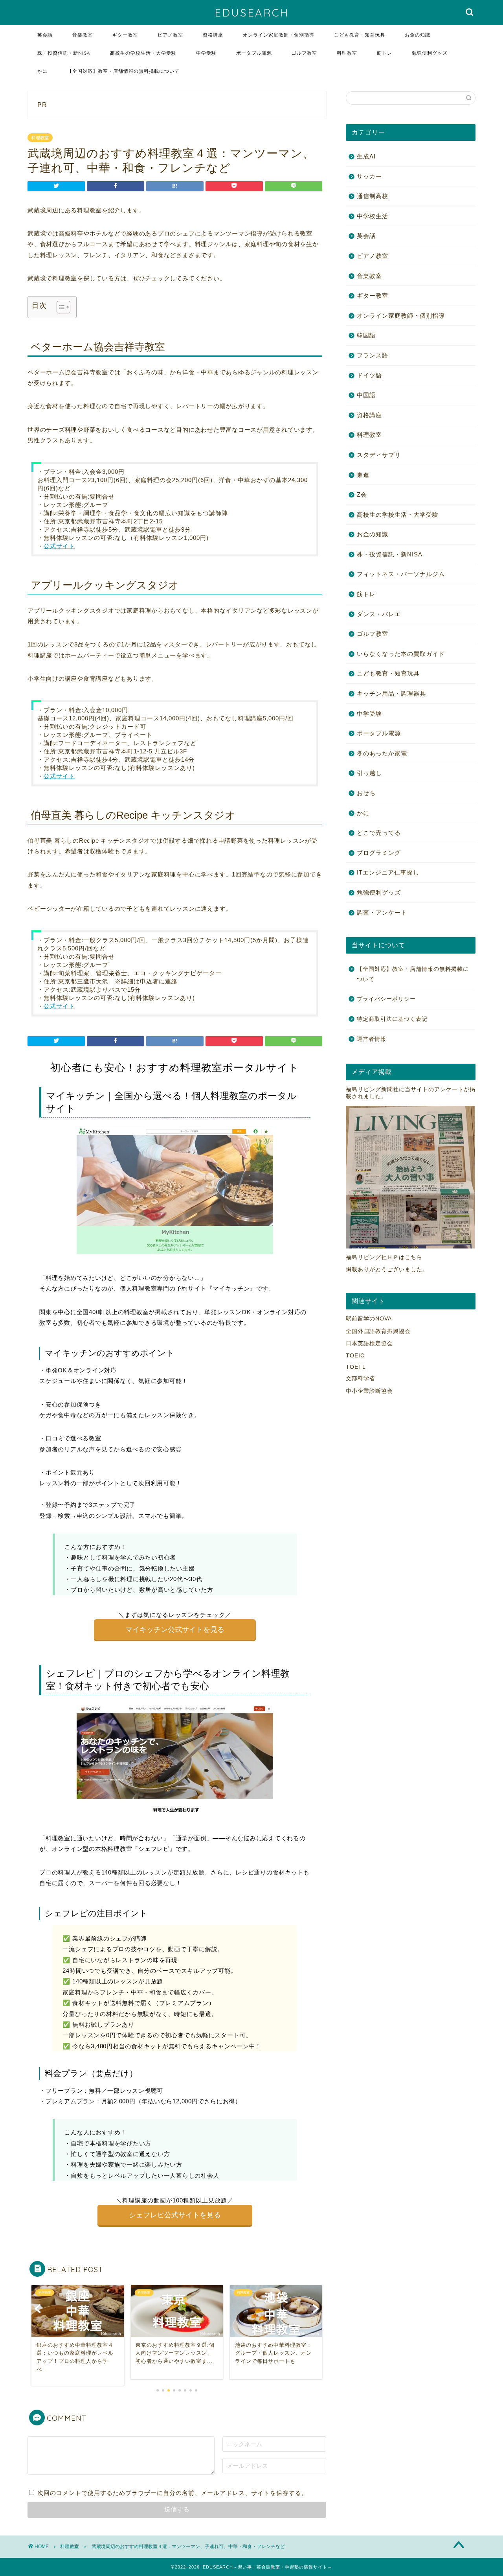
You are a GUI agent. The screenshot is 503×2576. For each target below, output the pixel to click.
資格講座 (213, 35)
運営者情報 (372, 1039)
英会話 (45, 35)
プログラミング (379, 853)
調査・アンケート (382, 912)
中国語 (366, 395)
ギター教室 (125, 35)
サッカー (369, 176)
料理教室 (347, 53)
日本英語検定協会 (369, 1343)
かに (42, 71)
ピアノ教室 (170, 35)
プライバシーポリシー (386, 999)
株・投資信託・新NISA (64, 53)
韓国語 (366, 335)
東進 (363, 475)
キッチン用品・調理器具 (391, 693)
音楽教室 (83, 35)
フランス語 (373, 355)
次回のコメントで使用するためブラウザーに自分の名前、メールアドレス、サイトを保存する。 (173, 2493)
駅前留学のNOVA (369, 1319)
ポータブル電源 (254, 53)
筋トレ (385, 53)
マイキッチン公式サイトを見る (175, 1630)
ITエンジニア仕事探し (388, 872)
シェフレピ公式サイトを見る (175, 2215)
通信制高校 (373, 196)
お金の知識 (418, 35)
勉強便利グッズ (430, 53)
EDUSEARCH (252, 13)
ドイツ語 (369, 375)
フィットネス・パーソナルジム (401, 574)
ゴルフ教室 (304, 53)
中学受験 (206, 53)
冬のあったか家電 (382, 753)
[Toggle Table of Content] (60, 307)
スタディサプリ (379, 455)
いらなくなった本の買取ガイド (401, 654)
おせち (366, 793)
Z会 (362, 494)
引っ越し (369, 773)
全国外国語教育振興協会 (378, 1331)
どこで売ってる (379, 833)
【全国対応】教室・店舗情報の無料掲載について (123, 71)
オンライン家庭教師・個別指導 (279, 35)
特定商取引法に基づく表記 (392, 1019)
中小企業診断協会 (369, 1391)
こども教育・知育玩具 (360, 35)
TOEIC (355, 1356)
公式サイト (59, 546)
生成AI (366, 156)
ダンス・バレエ (379, 614)
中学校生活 (373, 216)
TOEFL (356, 1367)
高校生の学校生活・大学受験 (143, 53)
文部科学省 (361, 1378)
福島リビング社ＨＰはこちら (384, 1257)
